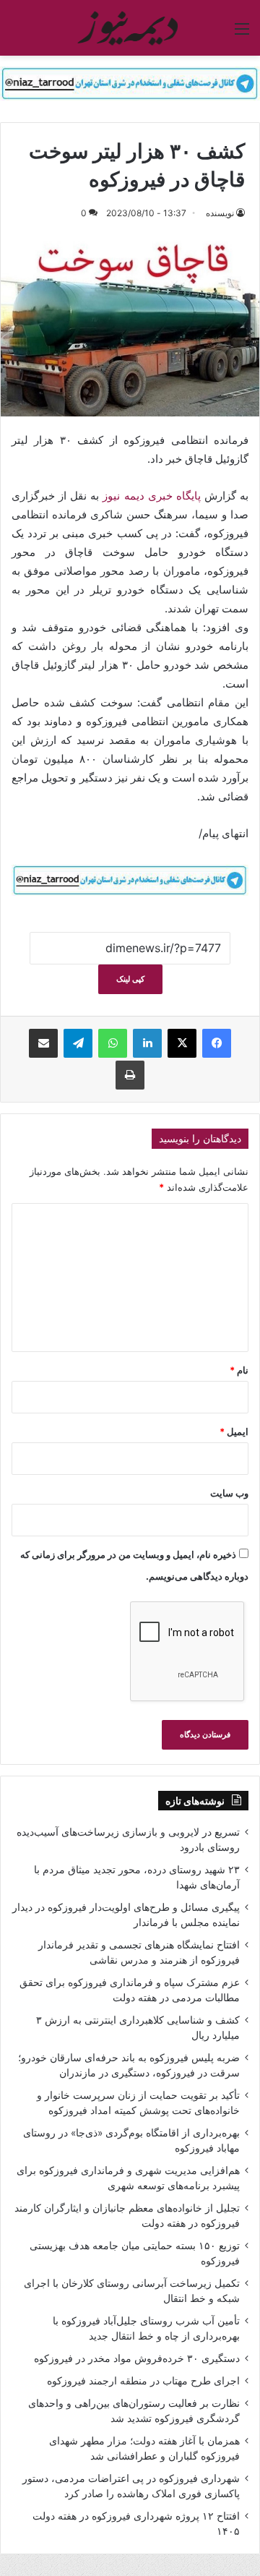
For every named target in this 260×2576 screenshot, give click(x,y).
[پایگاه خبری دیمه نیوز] (130, 28)
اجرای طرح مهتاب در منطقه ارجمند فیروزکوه (143, 2381)
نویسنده (220, 213)
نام (239, 1370)
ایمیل (234, 1432)
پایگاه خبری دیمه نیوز (151, 496)
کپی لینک (130, 979)
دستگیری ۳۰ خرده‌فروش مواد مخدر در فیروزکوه (137, 2358)
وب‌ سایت (229, 1493)
